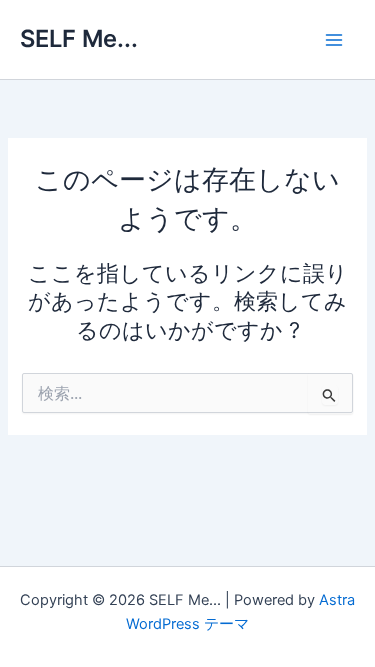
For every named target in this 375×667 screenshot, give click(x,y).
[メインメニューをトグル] (334, 40)
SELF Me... (79, 38)
